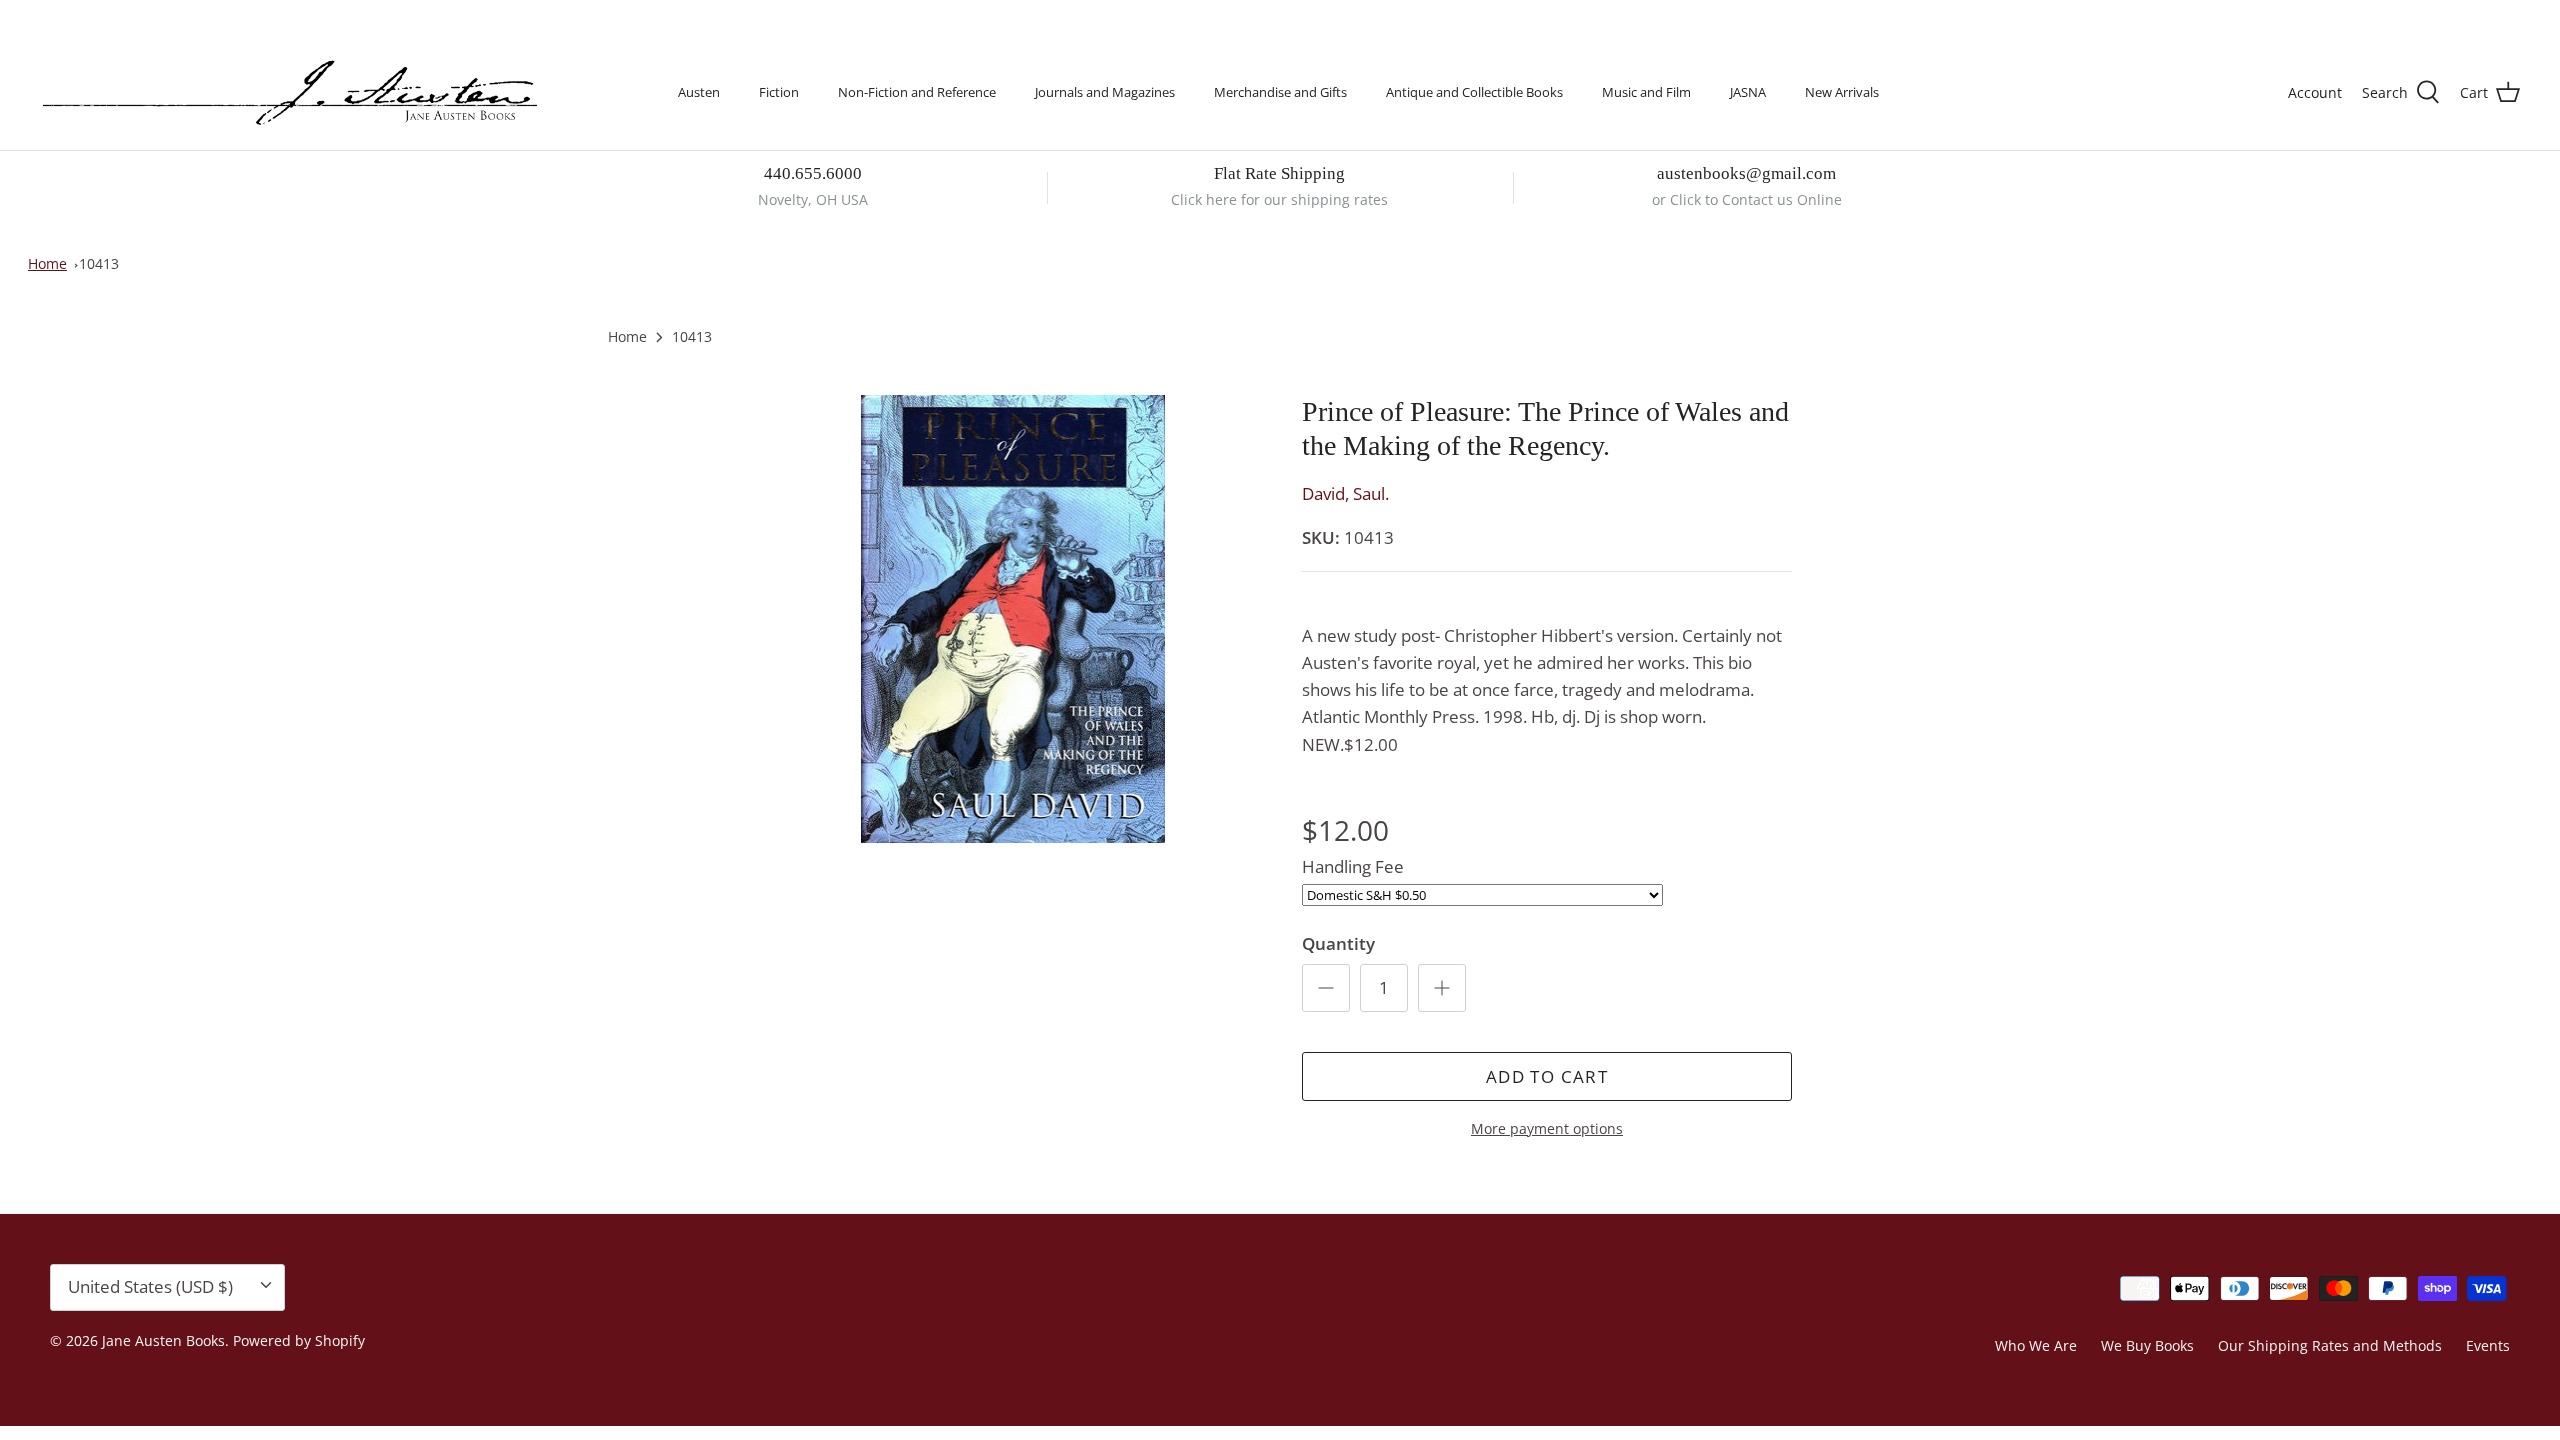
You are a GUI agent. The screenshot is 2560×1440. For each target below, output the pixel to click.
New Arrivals (1842, 92)
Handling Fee (1353, 866)
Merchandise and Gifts (1280, 92)
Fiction (779, 92)
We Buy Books (2147, 1345)
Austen (699, 92)
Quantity (1338, 943)
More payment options (1547, 1129)
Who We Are (2036, 1345)
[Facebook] (76, 15)
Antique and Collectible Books (1474, 92)
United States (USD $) (2427, 17)
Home (47, 263)
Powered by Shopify (299, 1340)
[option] (1013, 619)
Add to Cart (1547, 1076)
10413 (99, 263)
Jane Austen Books (163, 1340)
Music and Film (1646, 92)
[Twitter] (47, 15)
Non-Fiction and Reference (917, 92)
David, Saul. (1345, 493)
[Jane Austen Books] (290, 93)
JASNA (1748, 92)
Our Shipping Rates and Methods (2330, 1345)
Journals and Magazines (1105, 92)
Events (2488, 1345)
